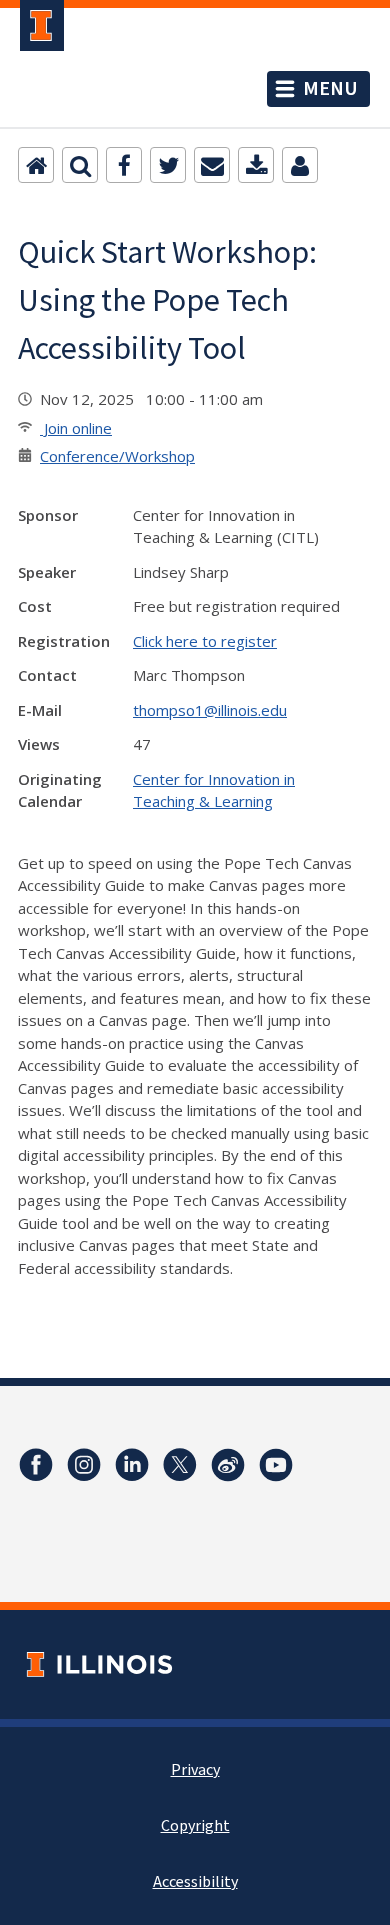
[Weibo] (228, 1465)
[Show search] (80, 165)
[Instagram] (84, 1465)
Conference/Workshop (117, 456)
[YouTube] (276, 1465)
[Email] (212, 165)
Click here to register (205, 641)
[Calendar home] (36, 165)
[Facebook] (124, 165)
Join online (76, 428)
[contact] (300, 165)
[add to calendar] (256, 165)
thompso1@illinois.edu (210, 710)
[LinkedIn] (132, 1465)
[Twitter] (168, 165)
